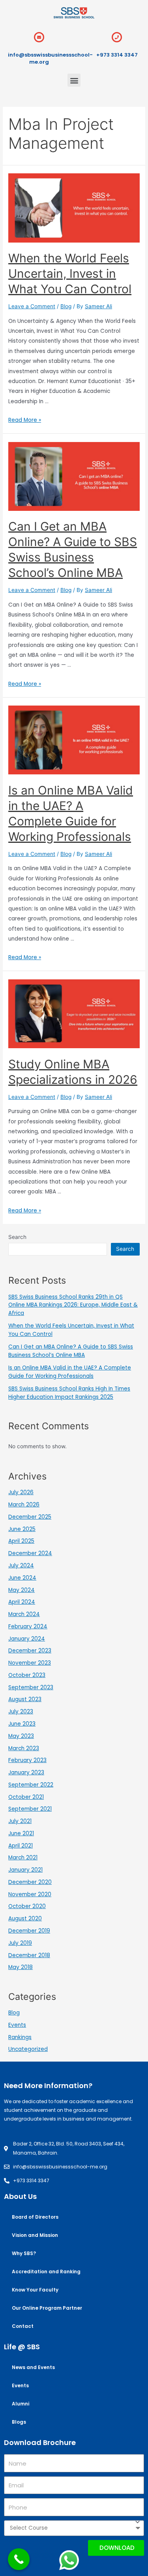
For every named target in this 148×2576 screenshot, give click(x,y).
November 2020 (30, 1894)
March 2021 (23, 1858)
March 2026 (24, 1505)
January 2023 (26, 1773)
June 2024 (22, 1578)
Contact (23, 2326)
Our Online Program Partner (47, 2308)
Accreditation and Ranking (46, 2272)
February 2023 (27, 1760)
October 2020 (27, 1906)
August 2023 (25, 1699)
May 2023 (21, 1736)
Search (17, 1237)
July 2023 (21, 1712)
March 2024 (24, 1614)
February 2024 (28, 1627)
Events (17, 2025)
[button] (74, 80)
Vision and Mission (35, 2235)
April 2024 (22, 1602)
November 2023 (30, 1663)
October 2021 (26, 1797)
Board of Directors (35, 2217)
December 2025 (30, 1517)
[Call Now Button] (19, 2559)
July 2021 (20, 1821)
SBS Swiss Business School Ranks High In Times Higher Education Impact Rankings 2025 (69, 1393)
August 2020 (25, 1919)
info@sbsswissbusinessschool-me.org (50, 58)
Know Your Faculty (35, 2290)
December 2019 (29, 1931)
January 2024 (27, 1639)
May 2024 (22, 1590)
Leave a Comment (32, 306)
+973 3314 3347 (117, 55)
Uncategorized (28, 2049)
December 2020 (30, 1882)
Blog (66, 306)
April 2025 (21, 1541)
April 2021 (21, 1846)
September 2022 (31, 1785)
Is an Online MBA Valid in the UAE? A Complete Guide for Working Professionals (70, 1372)
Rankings (20, 2037)
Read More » (25, 420)
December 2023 (30, 1651)
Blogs (19, 2422)
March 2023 (24, 1748)
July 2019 (20, 1943)
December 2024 (30, 1553)
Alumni (21, 2404)
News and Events (33, 2367)
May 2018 (21, 1967)
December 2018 (29, 1955)
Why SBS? (24, 2253)
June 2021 (21, 1833)
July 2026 (21, 1492)
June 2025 (22, 1529)
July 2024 (21, 1566)
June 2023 (22, 1724)
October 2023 (27, 1675)
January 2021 (25, 1870)
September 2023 (31, 1687)
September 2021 (30, 1809)
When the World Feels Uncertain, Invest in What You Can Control (70, 273)
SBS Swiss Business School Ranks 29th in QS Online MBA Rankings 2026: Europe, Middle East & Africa (73, 1305)
